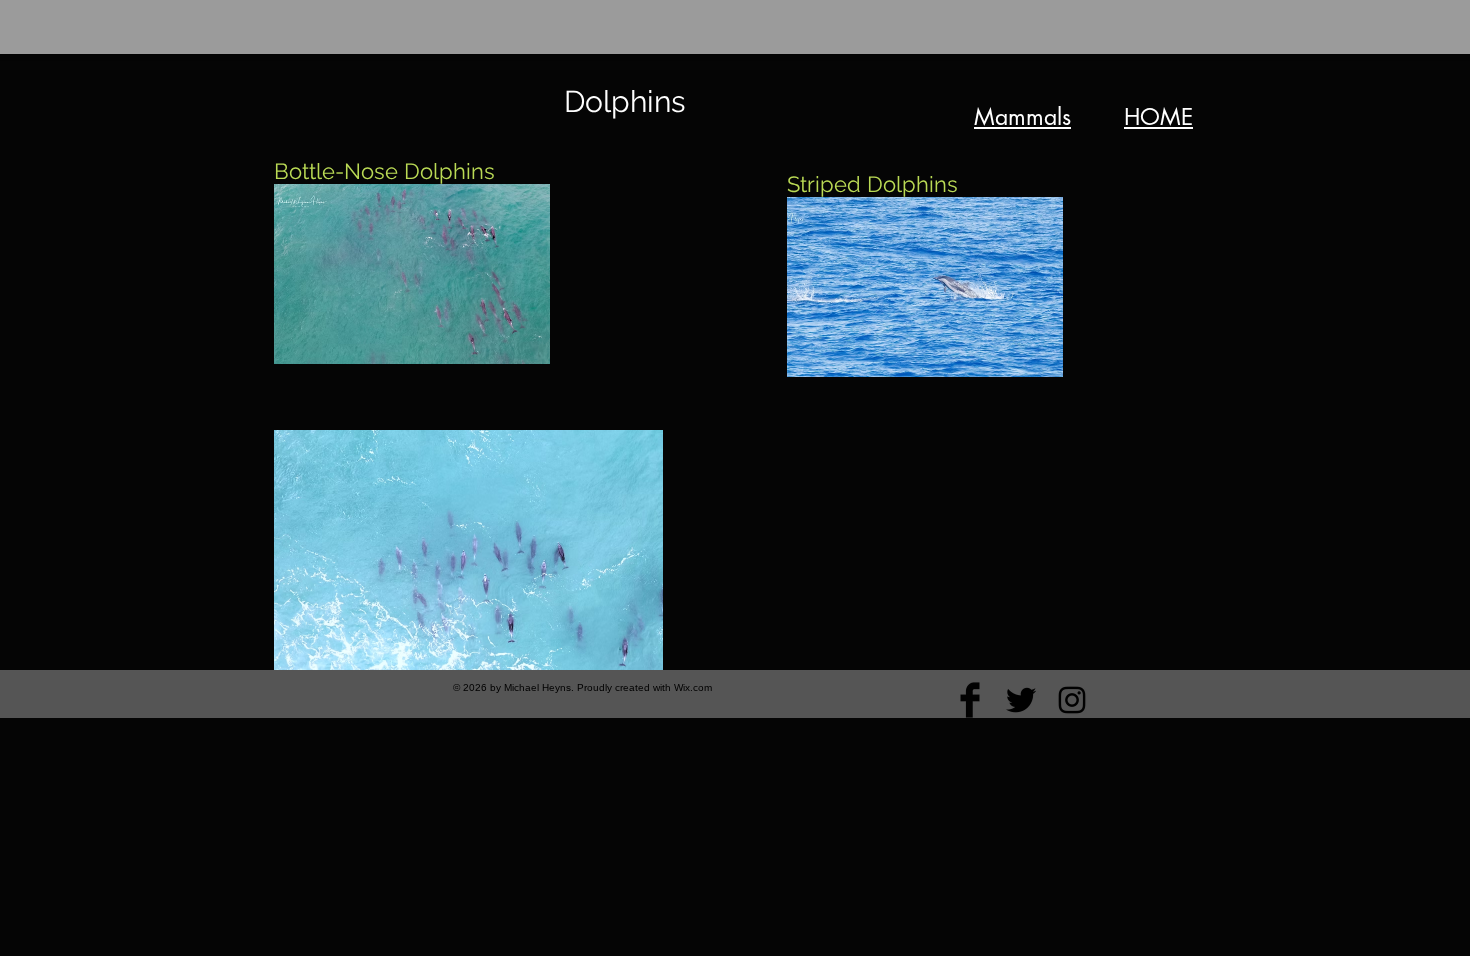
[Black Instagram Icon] (1072, 700)
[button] (412, 274)
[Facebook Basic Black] (970, 700)
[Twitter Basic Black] (1021, 700)
